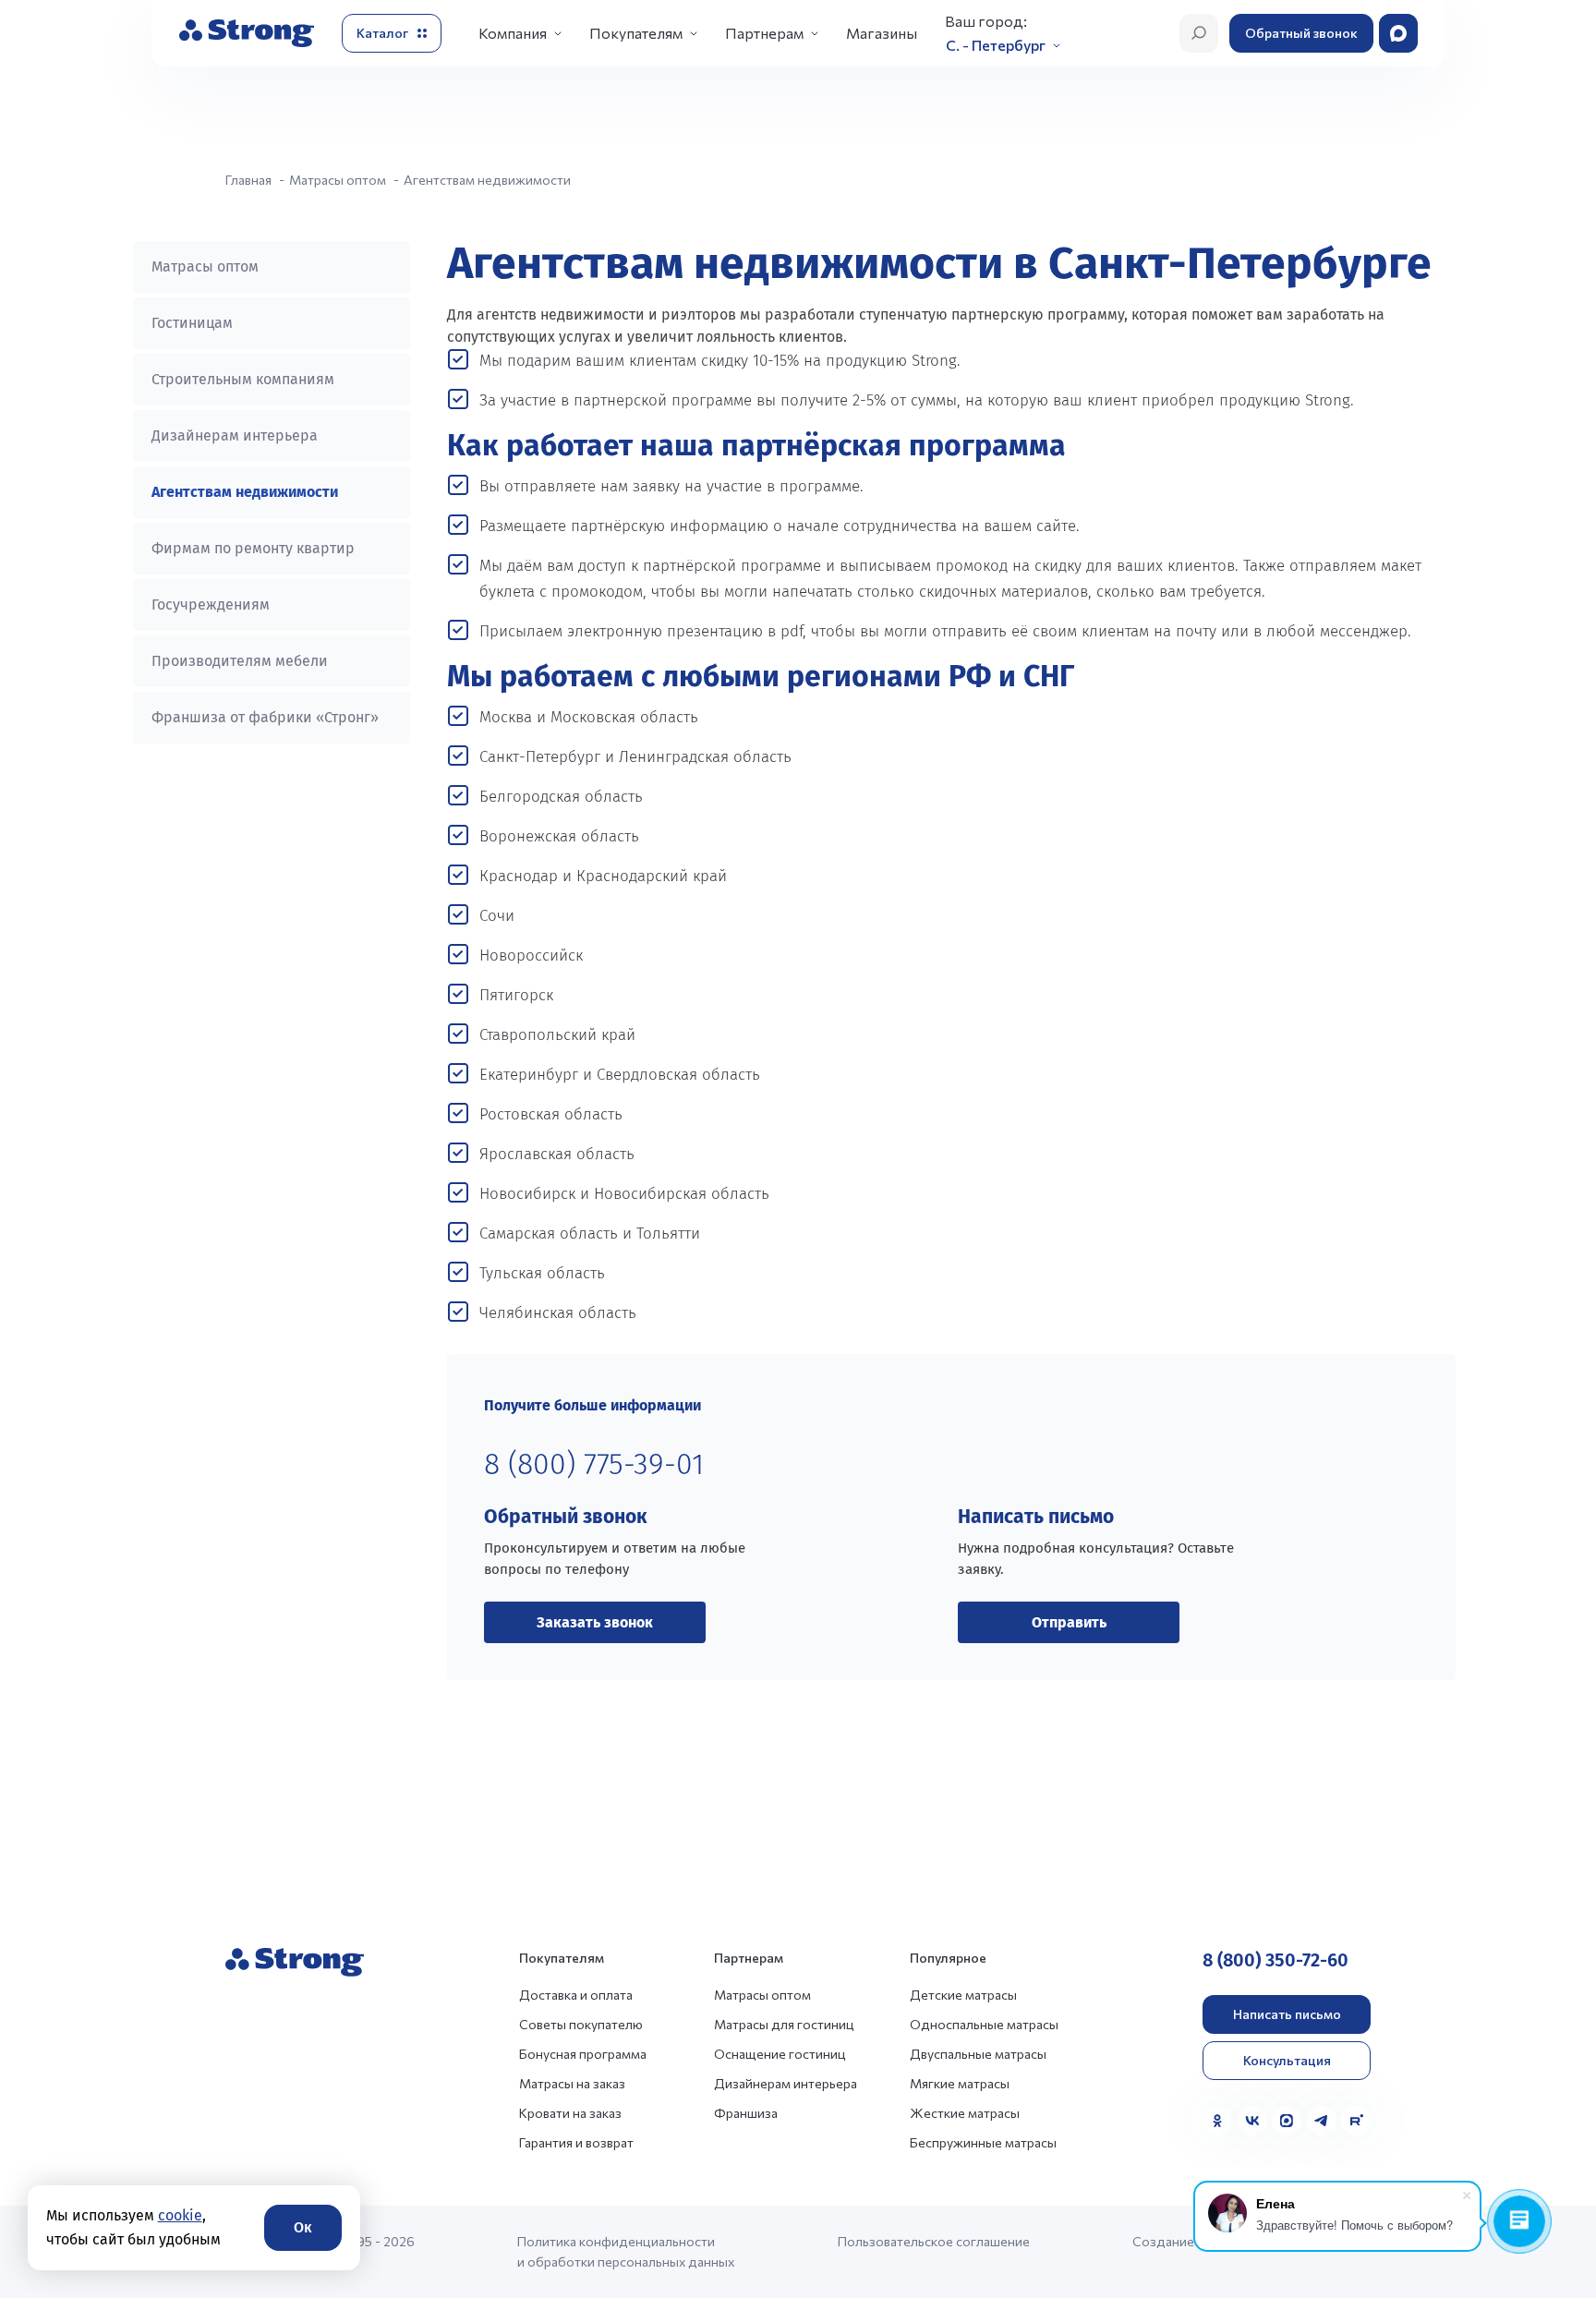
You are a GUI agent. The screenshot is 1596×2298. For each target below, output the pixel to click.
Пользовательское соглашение (934, 2241)
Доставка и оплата (576, 1995)
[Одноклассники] (1217, 2121)
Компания (513, 33)
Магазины (882, 33)
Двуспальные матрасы (978, 2054)
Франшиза (746, 2113)
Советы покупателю (581, 2024)
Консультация (1287, 2060)
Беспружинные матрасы (983, 2142)
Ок (303, 2227)
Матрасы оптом (205, 266)
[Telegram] (1322, 2121)
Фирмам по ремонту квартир (253, 548)
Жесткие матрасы (965, 2113)
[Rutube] (1356, 2121)
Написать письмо (1287, 2014)
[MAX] (1287, 2121)
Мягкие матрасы (960, 2083)
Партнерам (764, 33)
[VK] (1252, 2121)
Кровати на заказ (570, 2113)
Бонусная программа (583, 2054)
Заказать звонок (595, 1622)
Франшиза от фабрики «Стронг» (265, 717)
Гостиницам (192, 323)
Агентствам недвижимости (245, 492)
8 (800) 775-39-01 (594, 1464)
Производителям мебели (240, 661)
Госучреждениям (211, 605)
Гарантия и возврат (576, 2142)
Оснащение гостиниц (780, 2054)
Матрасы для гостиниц (784, 2024)
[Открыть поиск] (1199, 33)
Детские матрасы (963, 1995)
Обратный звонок (1301, 33)
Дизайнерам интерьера (235, 435)
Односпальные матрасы (984, 2024)
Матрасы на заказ (572, 2083)
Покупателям (636, 33)
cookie (180, 2215)
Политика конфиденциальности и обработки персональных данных (626, 2251)
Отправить (1069, 1622)
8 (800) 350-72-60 (1276, 1960)
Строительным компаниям (243, 379)
